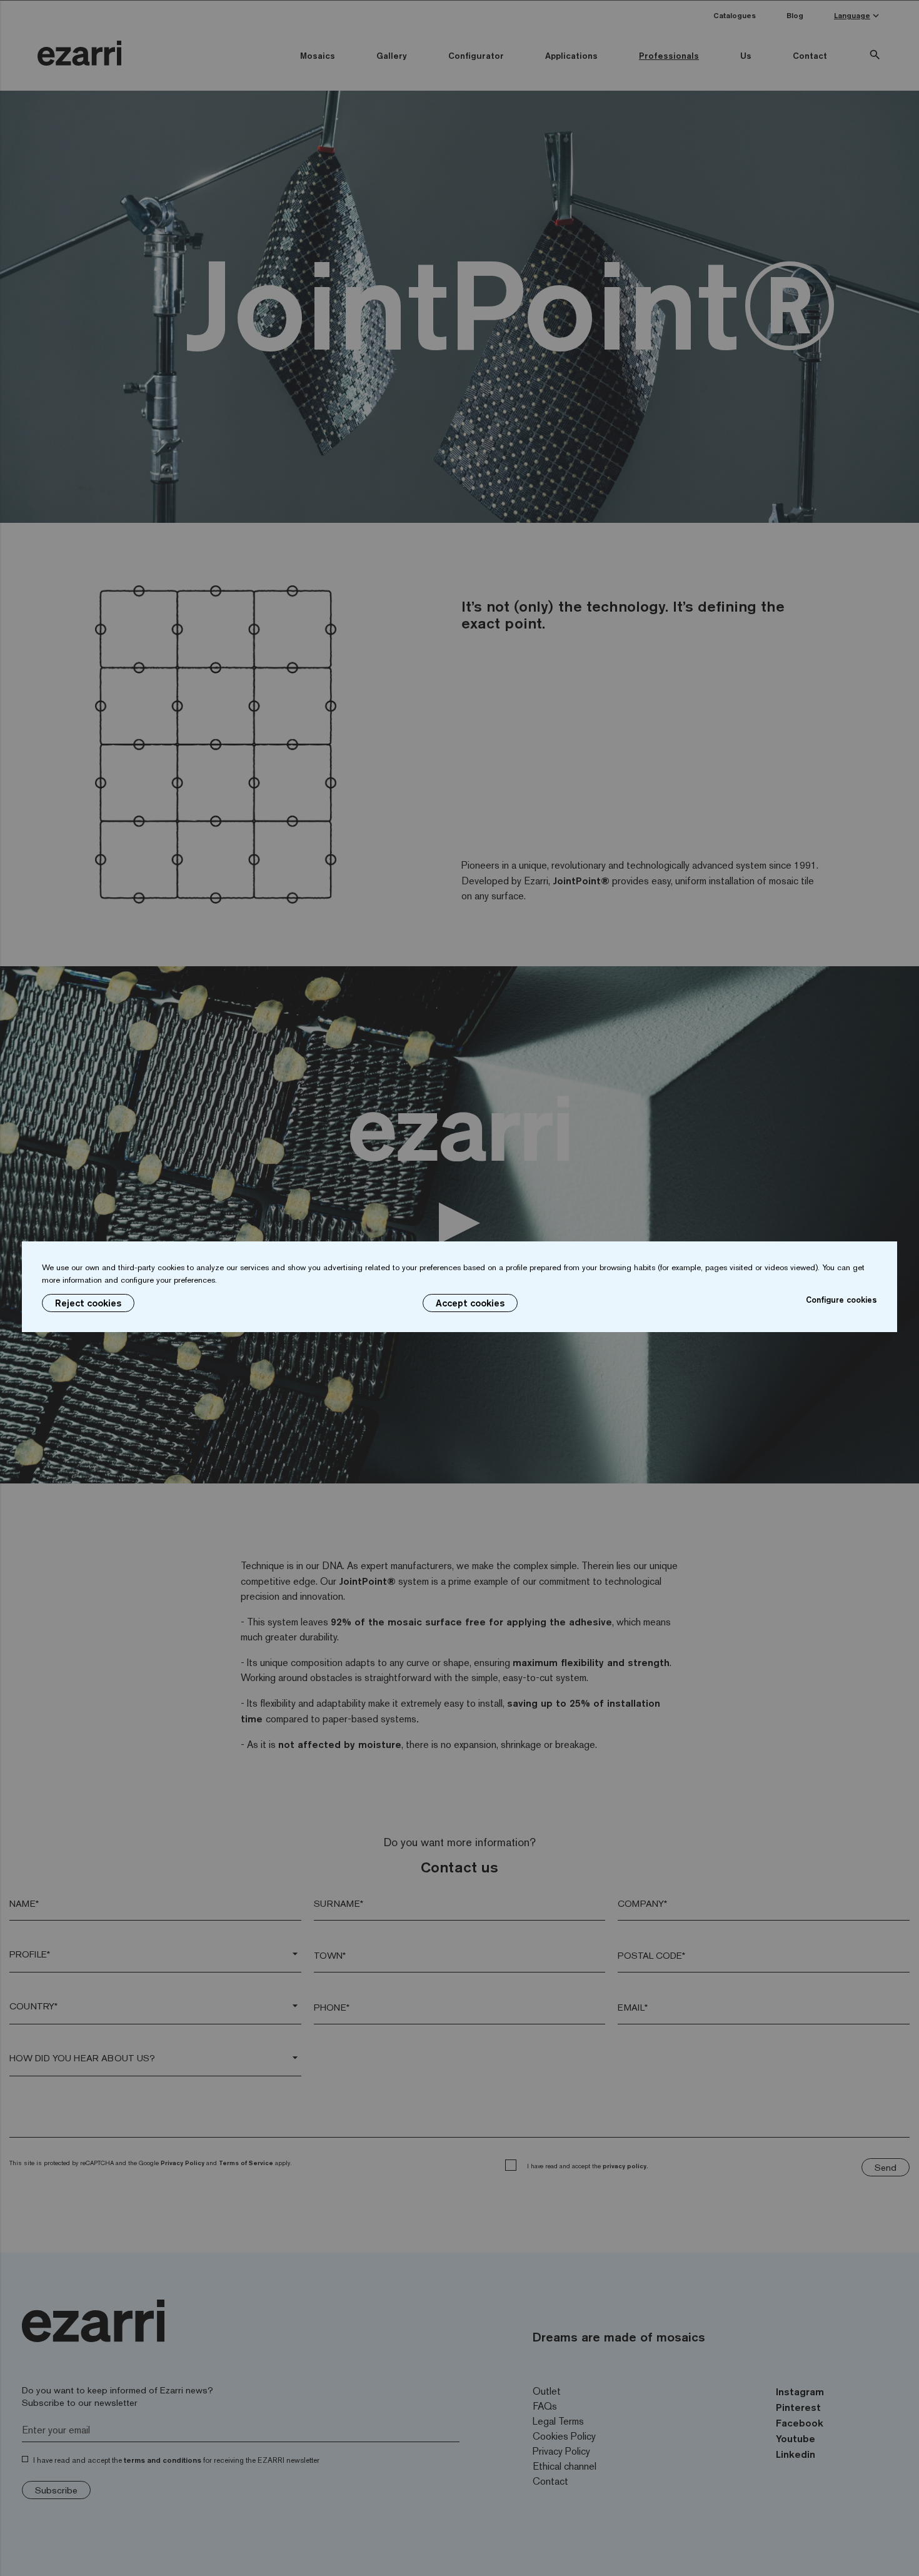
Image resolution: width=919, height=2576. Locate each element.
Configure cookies (841, 1300)
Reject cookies (88, 1303)
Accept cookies (470, 1303)
